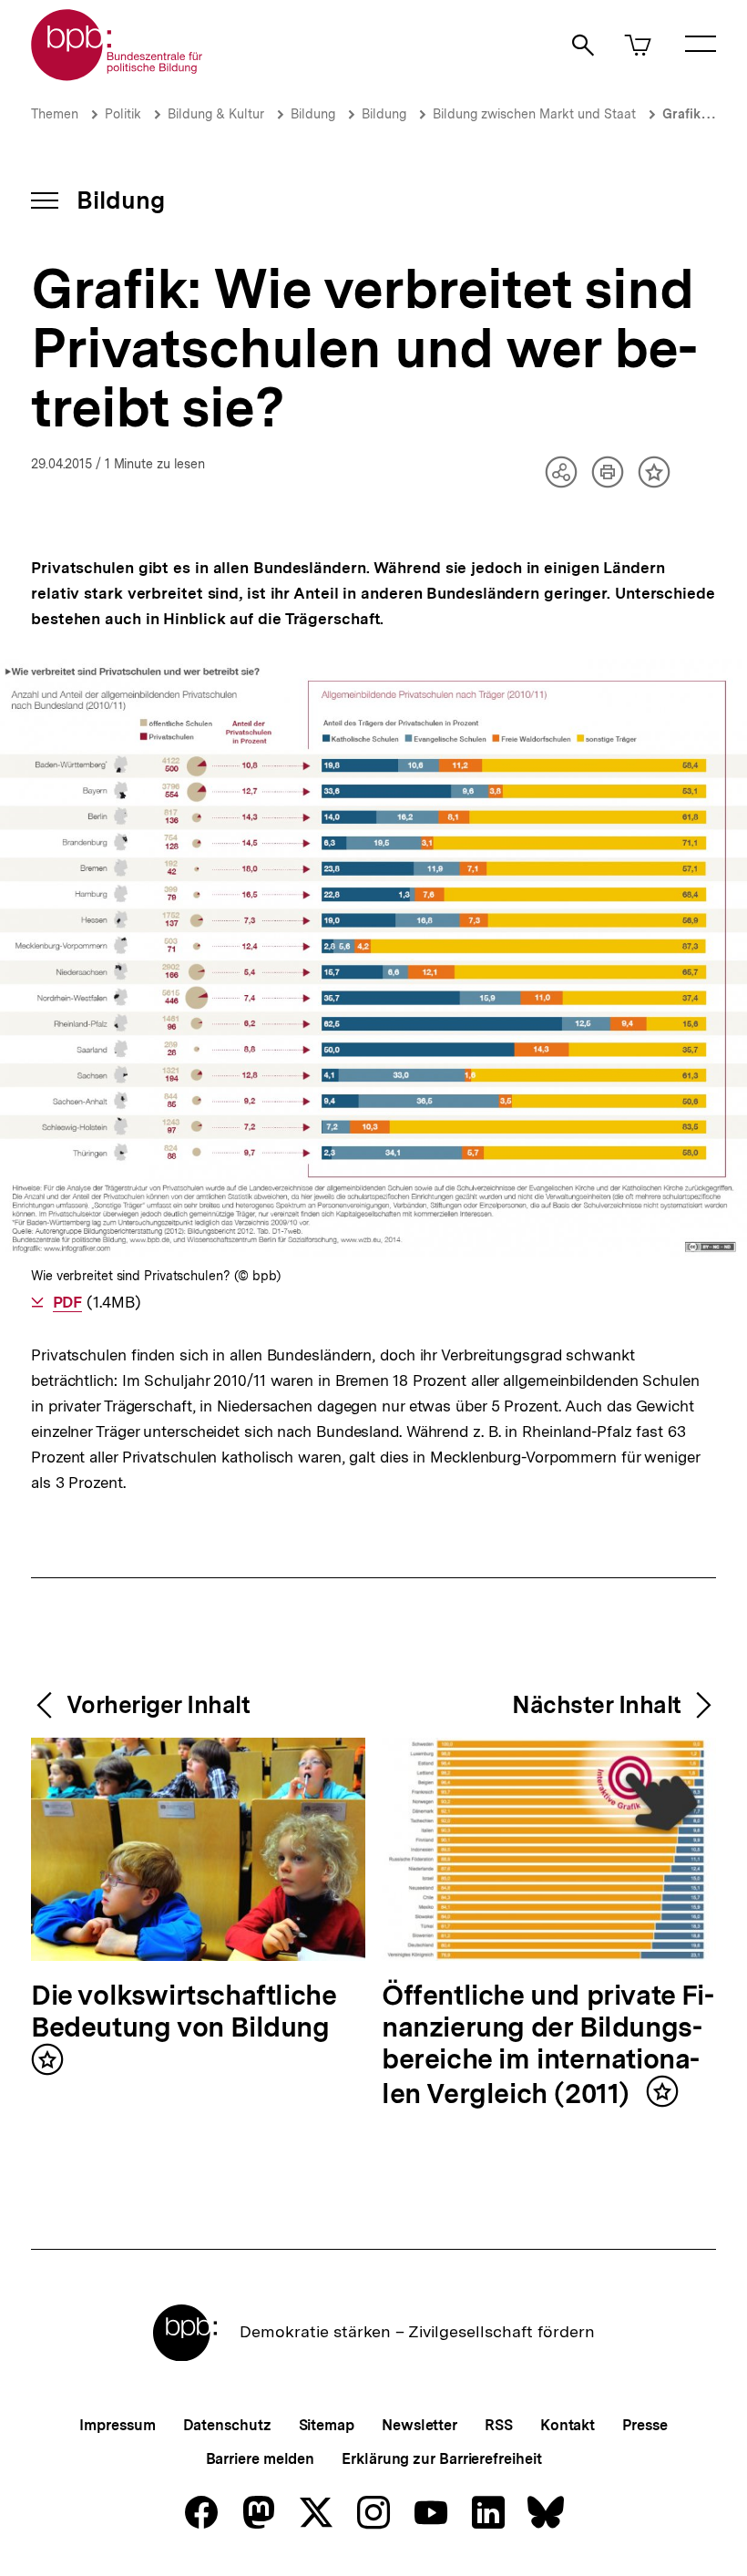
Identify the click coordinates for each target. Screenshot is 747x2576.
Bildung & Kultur (216, 114)
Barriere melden (261, 2459)
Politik (123, 114)
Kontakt (568, 2425)
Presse (645, 2425)
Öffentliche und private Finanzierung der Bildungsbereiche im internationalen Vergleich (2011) (548, 2045)
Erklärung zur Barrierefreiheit (441, 2459)
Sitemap (327, 2425)
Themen (55, 114)
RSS (499, 2425)
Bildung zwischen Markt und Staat (534, 114)
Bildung (313, 114)
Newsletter (420, 2425)
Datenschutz (227, 2425)
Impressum (117, 2425)
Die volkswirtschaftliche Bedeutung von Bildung (184, 2012)
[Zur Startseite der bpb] (118, 75)
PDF (67, 1302)
